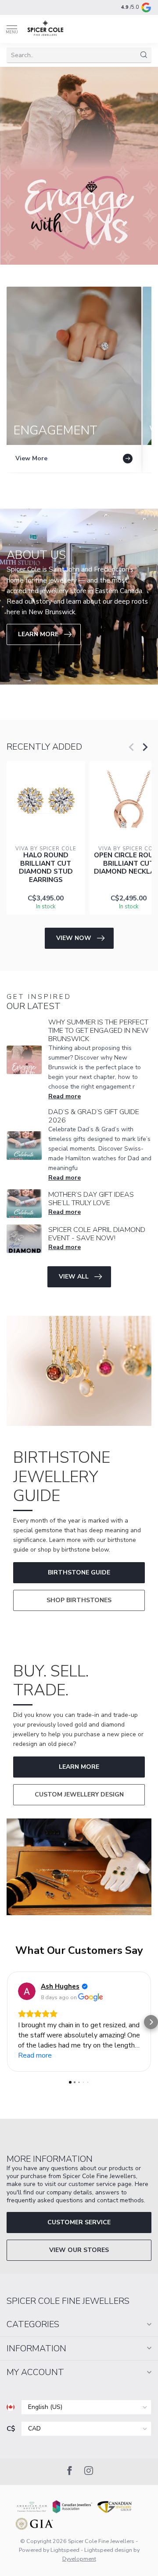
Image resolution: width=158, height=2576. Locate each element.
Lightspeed (65, 2550)
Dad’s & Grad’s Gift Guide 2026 (94, 1116)
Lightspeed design (108, 2550)
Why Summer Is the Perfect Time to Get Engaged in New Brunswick (99, 1031)
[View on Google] (27, 1991)
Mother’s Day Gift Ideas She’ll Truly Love (91, 1199)
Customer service (79, 2222)
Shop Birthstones (79, 1600)
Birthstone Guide (79, 1572)
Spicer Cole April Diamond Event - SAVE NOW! (97, 1234)
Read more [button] (35, 2055)
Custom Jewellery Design (79, 1794)
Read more (65, 1096)
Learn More (79, 1767)
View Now (74, 938)
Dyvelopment (79, 2559)
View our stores (79, 2250)
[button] (7, 2022)
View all (74, 1277)
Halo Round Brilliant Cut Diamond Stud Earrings (46, 867)
